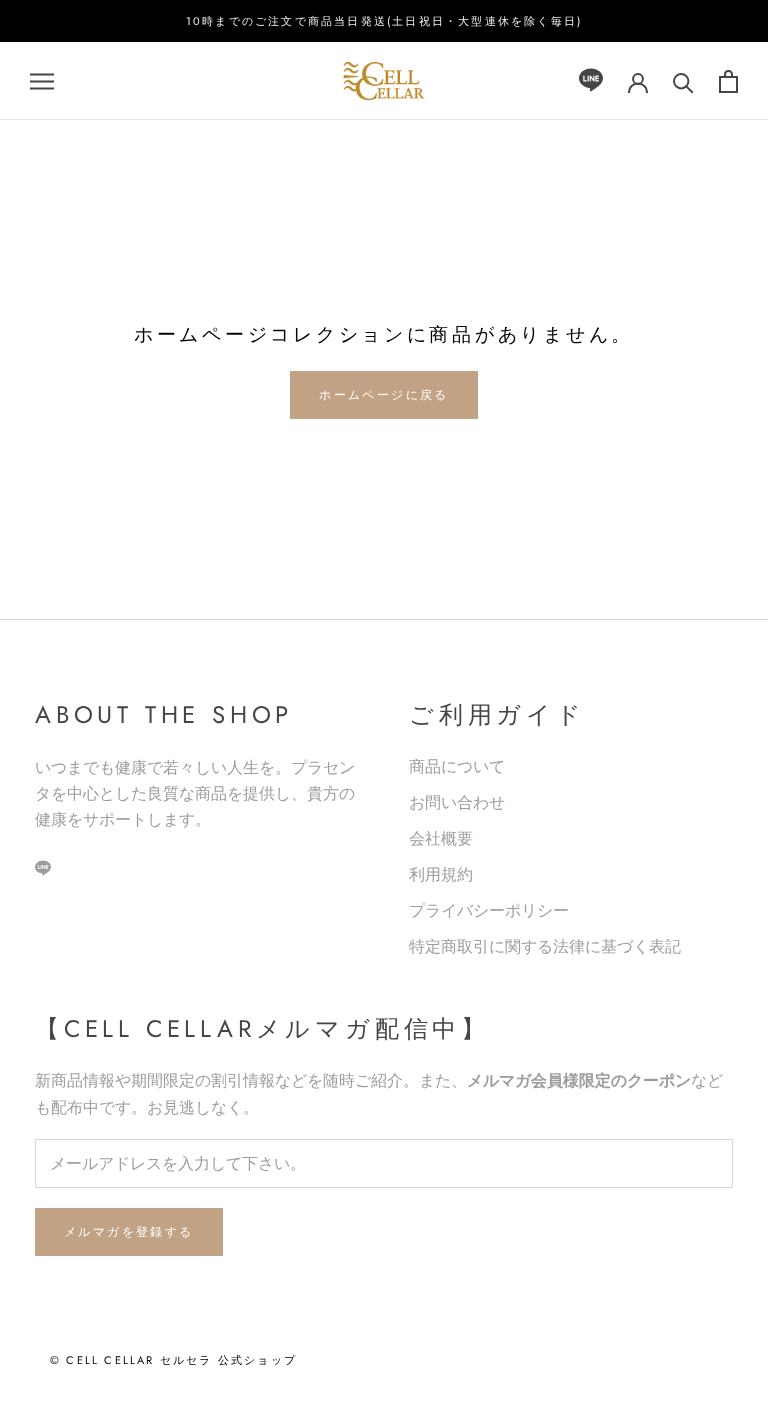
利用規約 (441, 874)
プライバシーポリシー (489, 910)
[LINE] (591, 81)
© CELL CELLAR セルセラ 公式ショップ (173, 1360)
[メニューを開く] (42, 81)
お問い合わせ (457, 802)
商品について (457, 766)
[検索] (683, 81)
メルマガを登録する (129, 1232)
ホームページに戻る (384, 395)
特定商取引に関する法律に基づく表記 (545, 946)
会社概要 (441, 838)
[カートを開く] (728, 81)
